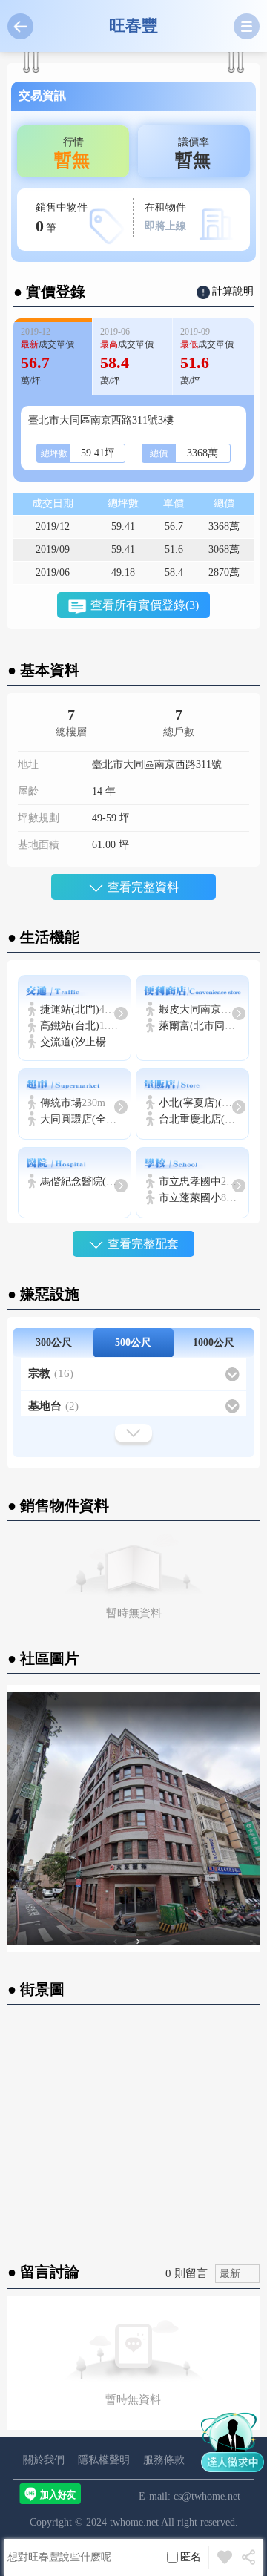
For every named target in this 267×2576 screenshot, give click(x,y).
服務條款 (164, 2460)
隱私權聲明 (104, 2460)
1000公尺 (214, 1343)
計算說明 (233, 291)
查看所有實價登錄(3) (145, 605)
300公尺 (54, 1343)
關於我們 (44, 2460)
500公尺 (133, 1343)
